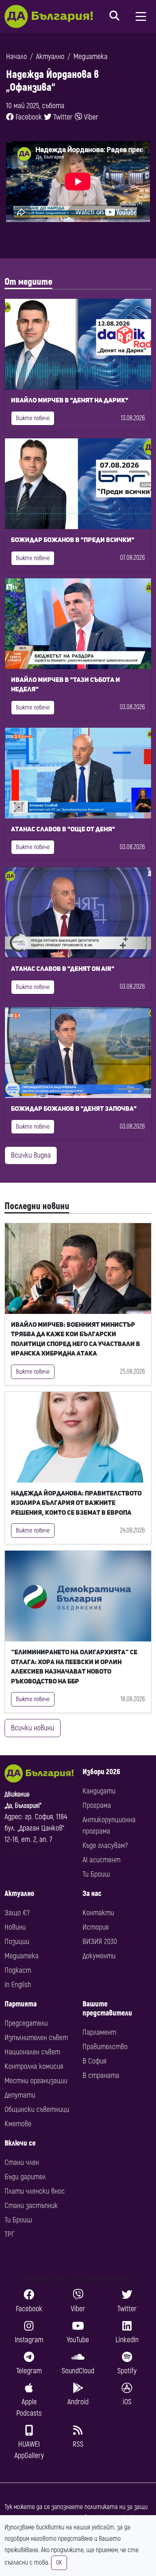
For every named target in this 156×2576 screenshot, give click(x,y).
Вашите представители (107, 2008)
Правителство (105, 2047)
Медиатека (90, 57)
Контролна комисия (34, 2066)
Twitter (62, 117)
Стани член (22, 2162)
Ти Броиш (96, 1874)
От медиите (28, 282)
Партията (21, 2004)
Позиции (17, 1942)
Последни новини (37, 1206)
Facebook (28, 117)
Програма (97, 1805)
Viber (90, 117)
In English (18, 1985)
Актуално (50, 57)
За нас (92, 1894)
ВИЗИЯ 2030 (100, 1942)
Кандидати (99, 1791)
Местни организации (36, 2081)
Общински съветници (37, 2109)
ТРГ (9, 2234)
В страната (101, 2075)
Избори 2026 (101, 1772)
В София (94, 2061)
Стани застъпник (31, 2206)
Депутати (20, 2095)
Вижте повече (33, 418)
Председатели (26, 2023)
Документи (99, 1956)
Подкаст (18, 1970)
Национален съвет (32, 2052)
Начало (16, 57)
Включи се (20, 2143)
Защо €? (17, 1913)
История (96, 1927)
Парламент (99, 2032)
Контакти (98, 1913)
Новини (15, 1927)
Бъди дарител (25, 2177)
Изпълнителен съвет (36, 2038)
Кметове (18, 2124)
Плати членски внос (35, 2191)
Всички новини (33, 1728)
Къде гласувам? (105, 1845)
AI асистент (101, 1860)
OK (59, 2563)
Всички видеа (31, 1155)
